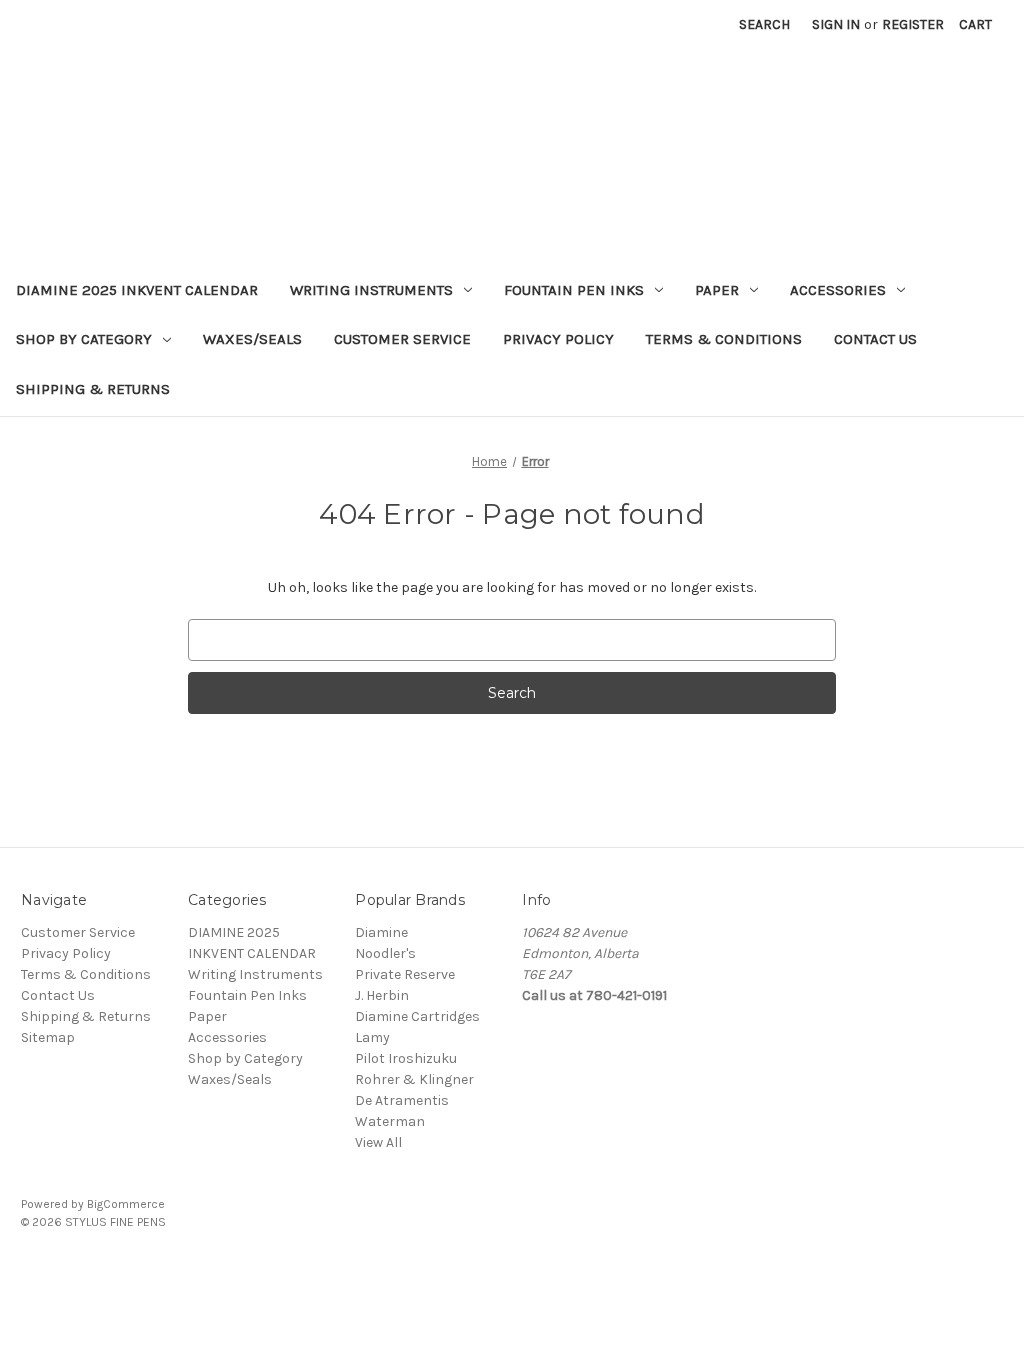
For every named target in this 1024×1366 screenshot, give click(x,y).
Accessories (838, 290)
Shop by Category (84, 339)
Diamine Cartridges (417, 1016)
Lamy (372, 1037)
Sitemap (48, 1037)
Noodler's (385, 953)
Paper (717, 290)
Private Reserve (405, 974)
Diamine (381, 932)
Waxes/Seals (252, 339)
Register (913, 24)
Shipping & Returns (93, 389)
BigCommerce (126, 1204)
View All (378, 1142)
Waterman (390, 1121)
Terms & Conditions (724, 339)
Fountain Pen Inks (574, 290)
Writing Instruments (371, 290)
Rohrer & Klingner (414, 1079)
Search (764, 24)
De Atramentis (402, 1100)
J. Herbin (382, 995)
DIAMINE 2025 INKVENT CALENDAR (137, 290)
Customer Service (402, 339)
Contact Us (875, 339)
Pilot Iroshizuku (406, 1058)
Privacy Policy (558, 339)
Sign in (836, 24)
